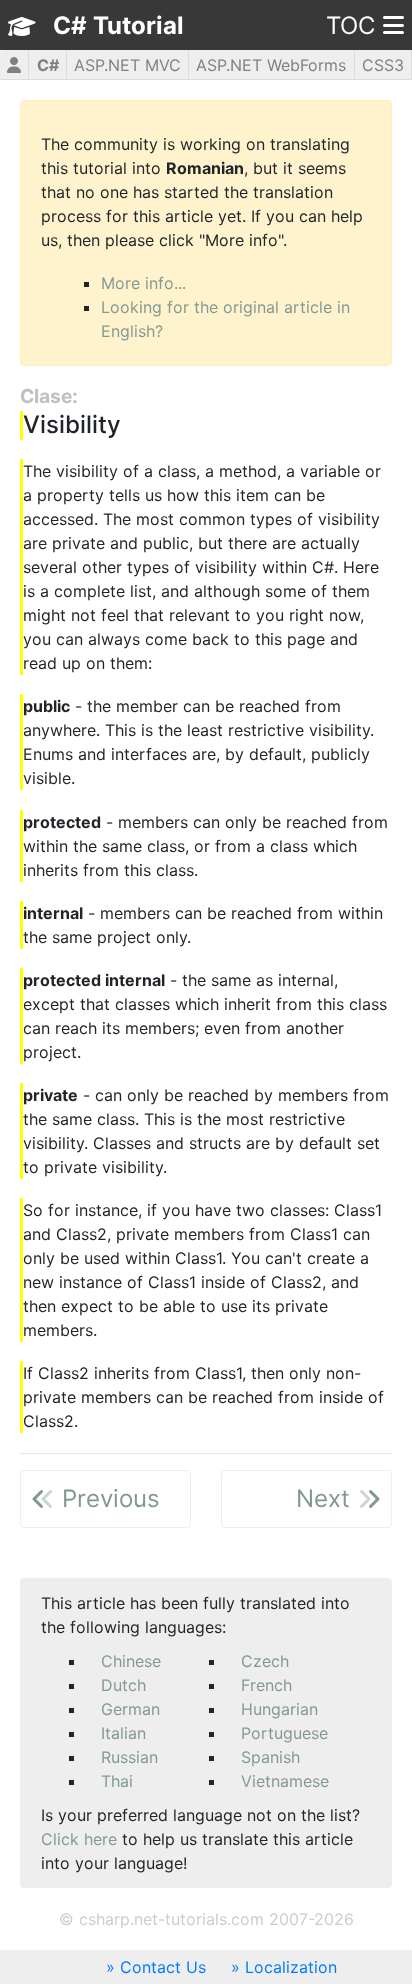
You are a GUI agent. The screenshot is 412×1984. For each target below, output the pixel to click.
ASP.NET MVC (127, 65)
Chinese (131, 1661)
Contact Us (163, 1967)
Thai (117, 1781)
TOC (350, 25)
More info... (143, 283)
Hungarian (279, 1709)
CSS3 (383, 65)
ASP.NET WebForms (271, 65)
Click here (79, 1839)
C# (48, 65)
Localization (291, 1967)
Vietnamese (285, 1781)
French (266, 1685)
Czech (265, 1661)
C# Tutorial (118, 25)
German (130, 1709)
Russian (129, 1757)
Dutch (123, 1685)
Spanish (270, 1757)
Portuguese (284, 1733)
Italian (123, 1733)
